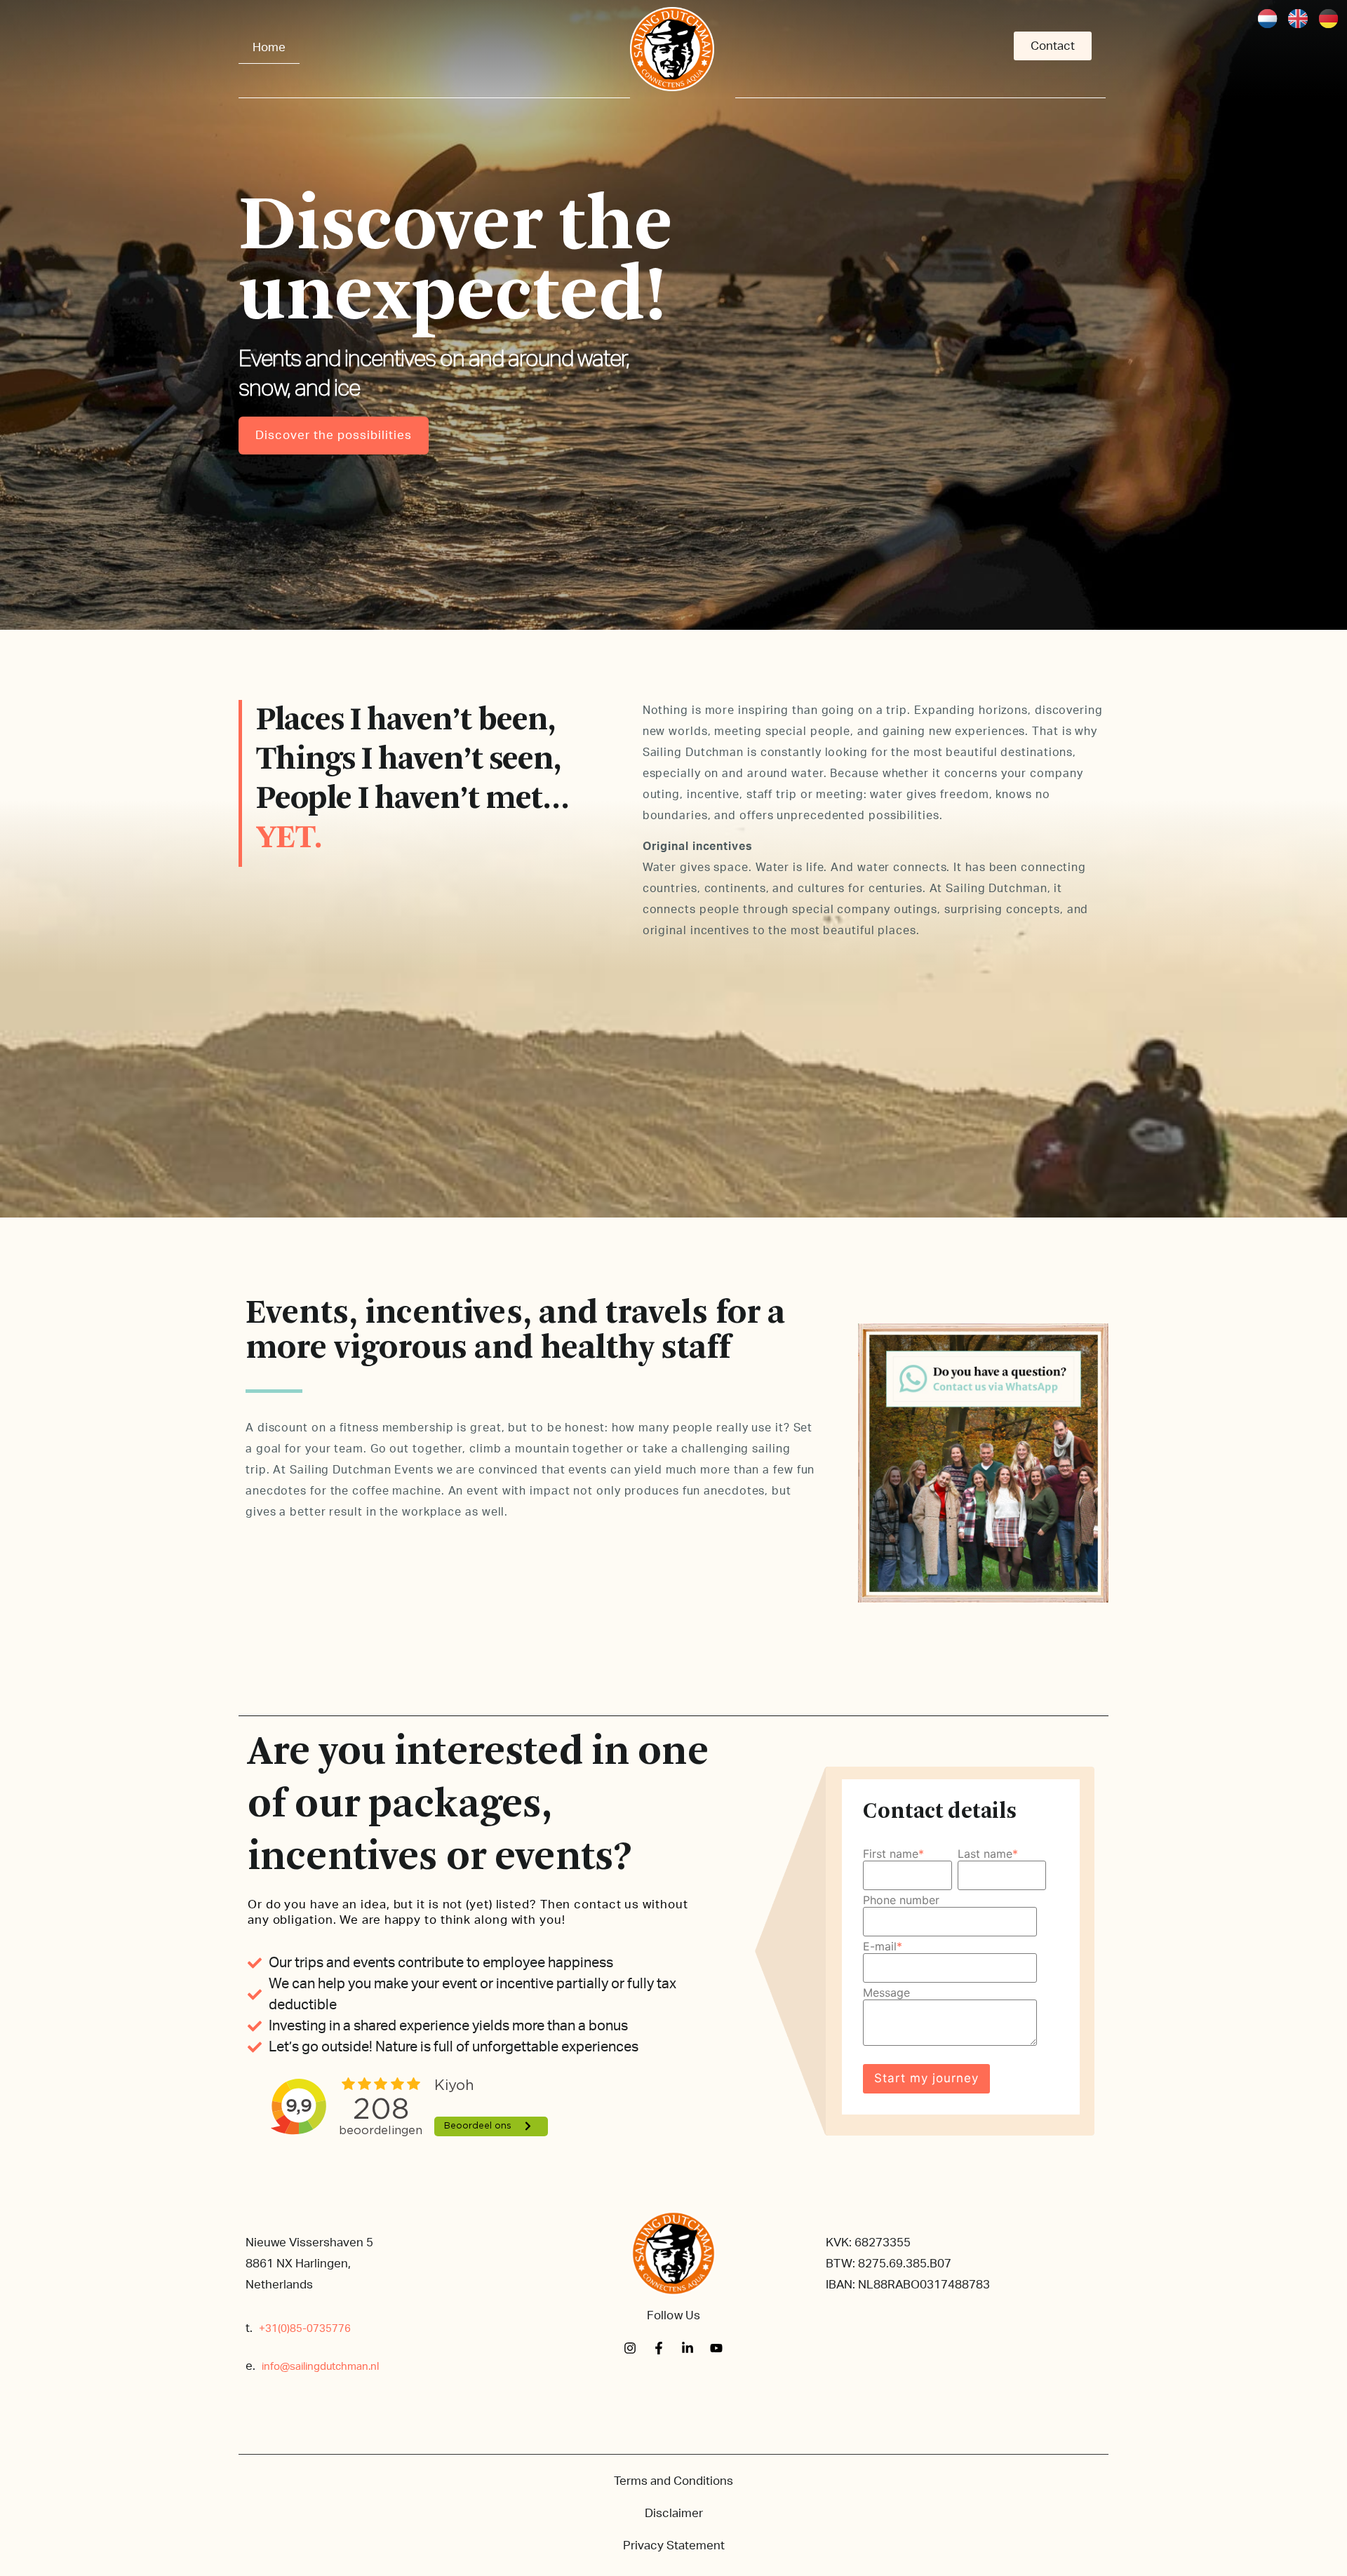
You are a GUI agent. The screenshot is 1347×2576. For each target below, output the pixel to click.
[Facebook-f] (659, 2348)
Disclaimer (674, 2513)
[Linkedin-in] (688, 2348)
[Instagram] (630, 2348)
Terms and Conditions (673, 2481)
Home (269, 47)
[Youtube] (716, 2348)
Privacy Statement (674, 2545)
